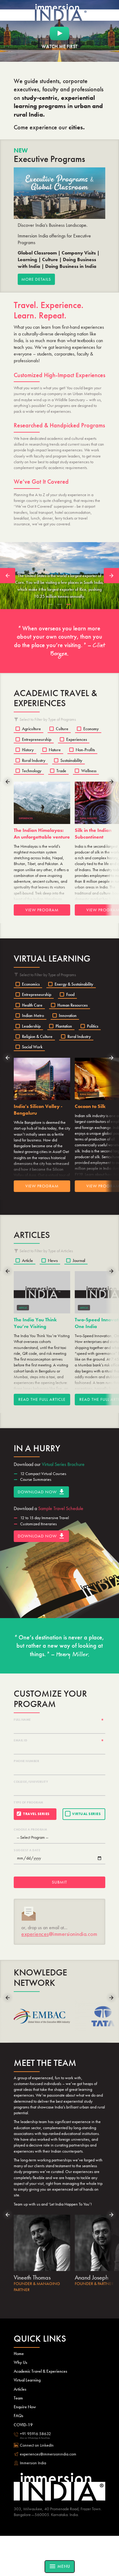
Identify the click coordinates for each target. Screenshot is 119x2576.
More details (36, 279)
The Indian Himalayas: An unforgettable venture (42, 834)
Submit (60, 1882)
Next (111, 576)
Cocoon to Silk (90, 1106)
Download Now (41, 1492)
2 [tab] (60, 605)
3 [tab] (69, 605)
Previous (8, 576)
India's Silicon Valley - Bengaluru (38, 1110)
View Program (42, 910)
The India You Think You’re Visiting (35, 1323)
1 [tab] (50, 605)
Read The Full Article (42, 1399)
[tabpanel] (60, 575)
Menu (60, 2566)
